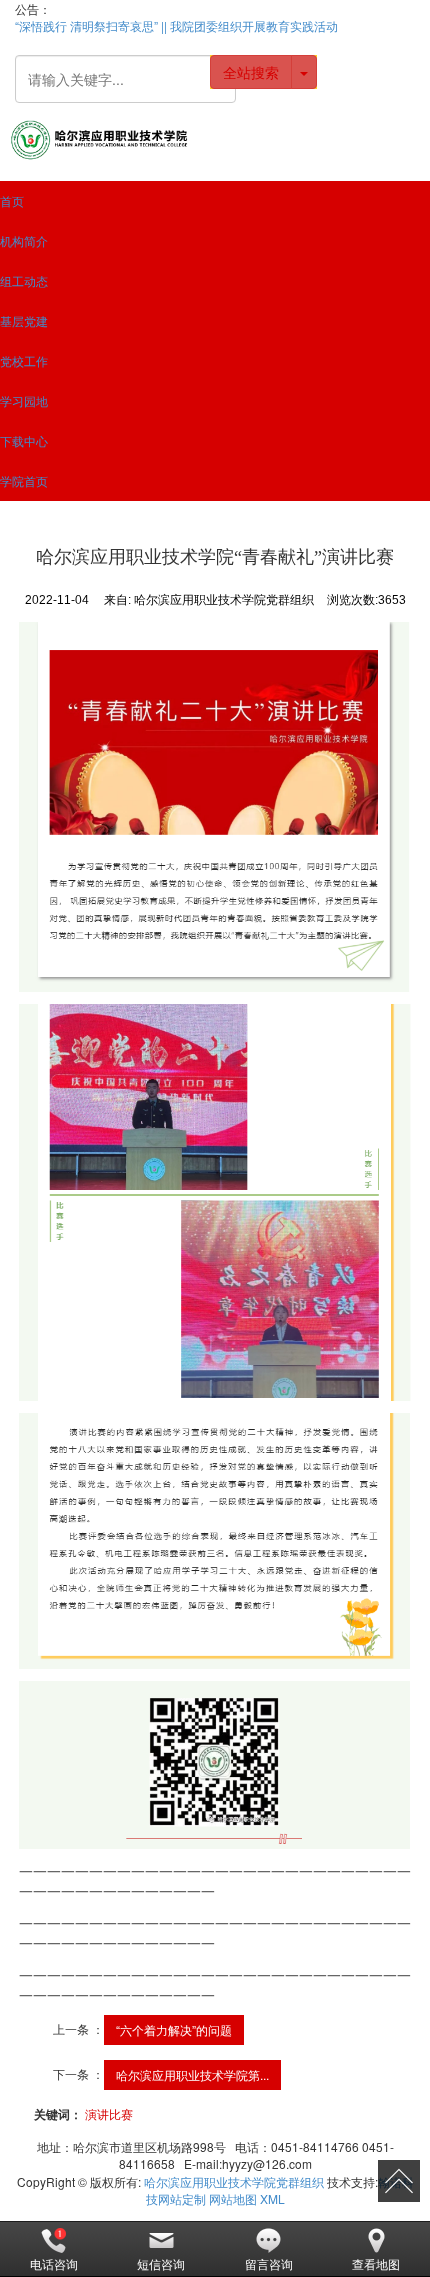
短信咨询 (161, 2263)
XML (272, 2198)
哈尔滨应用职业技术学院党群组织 (234, 2181)
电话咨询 (54, 2263)
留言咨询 (269, 2263)
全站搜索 (251, 72)
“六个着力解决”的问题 (174, 2029)
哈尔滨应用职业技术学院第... (192, 2074)
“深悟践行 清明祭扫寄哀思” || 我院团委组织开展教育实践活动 (176, 25)
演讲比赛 (109, 2113)
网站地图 (233, 2198)
